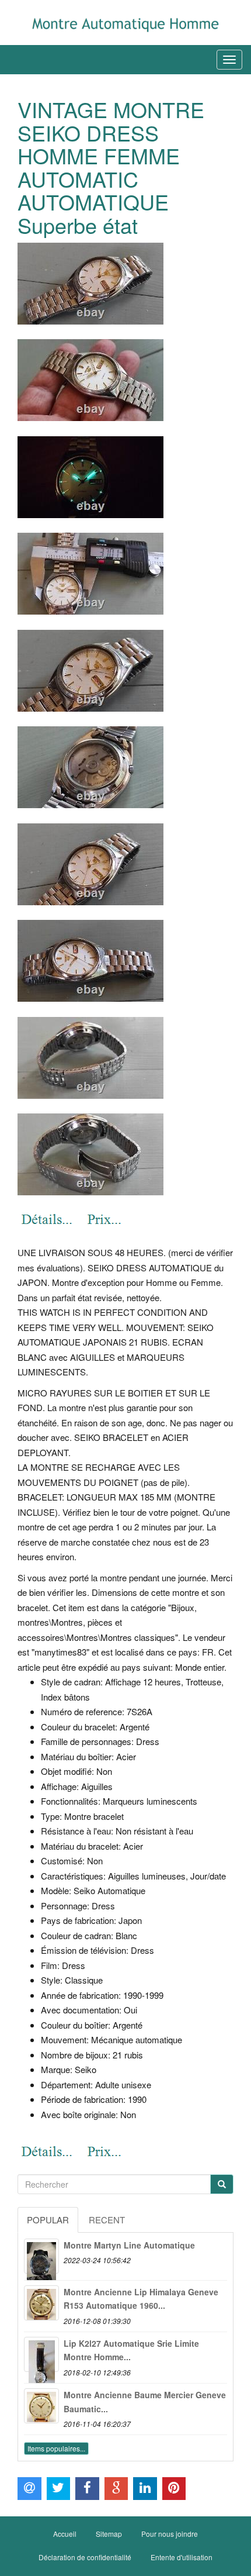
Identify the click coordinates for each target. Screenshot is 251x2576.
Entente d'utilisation (182, 2557)
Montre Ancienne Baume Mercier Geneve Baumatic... (145, 2402)
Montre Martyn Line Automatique (129, 2245)
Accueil (65, 2534)
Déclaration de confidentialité (85, 2557)
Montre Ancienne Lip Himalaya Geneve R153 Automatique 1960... (141, 2299)
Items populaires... (56, 2448)
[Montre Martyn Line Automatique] (41, 2256)
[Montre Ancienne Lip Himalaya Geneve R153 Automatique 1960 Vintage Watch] (41, 2303)
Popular (48, 2220)
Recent (107, 2220)
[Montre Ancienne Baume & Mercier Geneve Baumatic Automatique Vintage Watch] (41, 2406)
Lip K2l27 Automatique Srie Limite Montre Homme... (131, 2350)
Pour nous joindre (170, 2534)
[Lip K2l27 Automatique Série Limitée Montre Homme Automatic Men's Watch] (41, 2354)
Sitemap (109, 2534)
